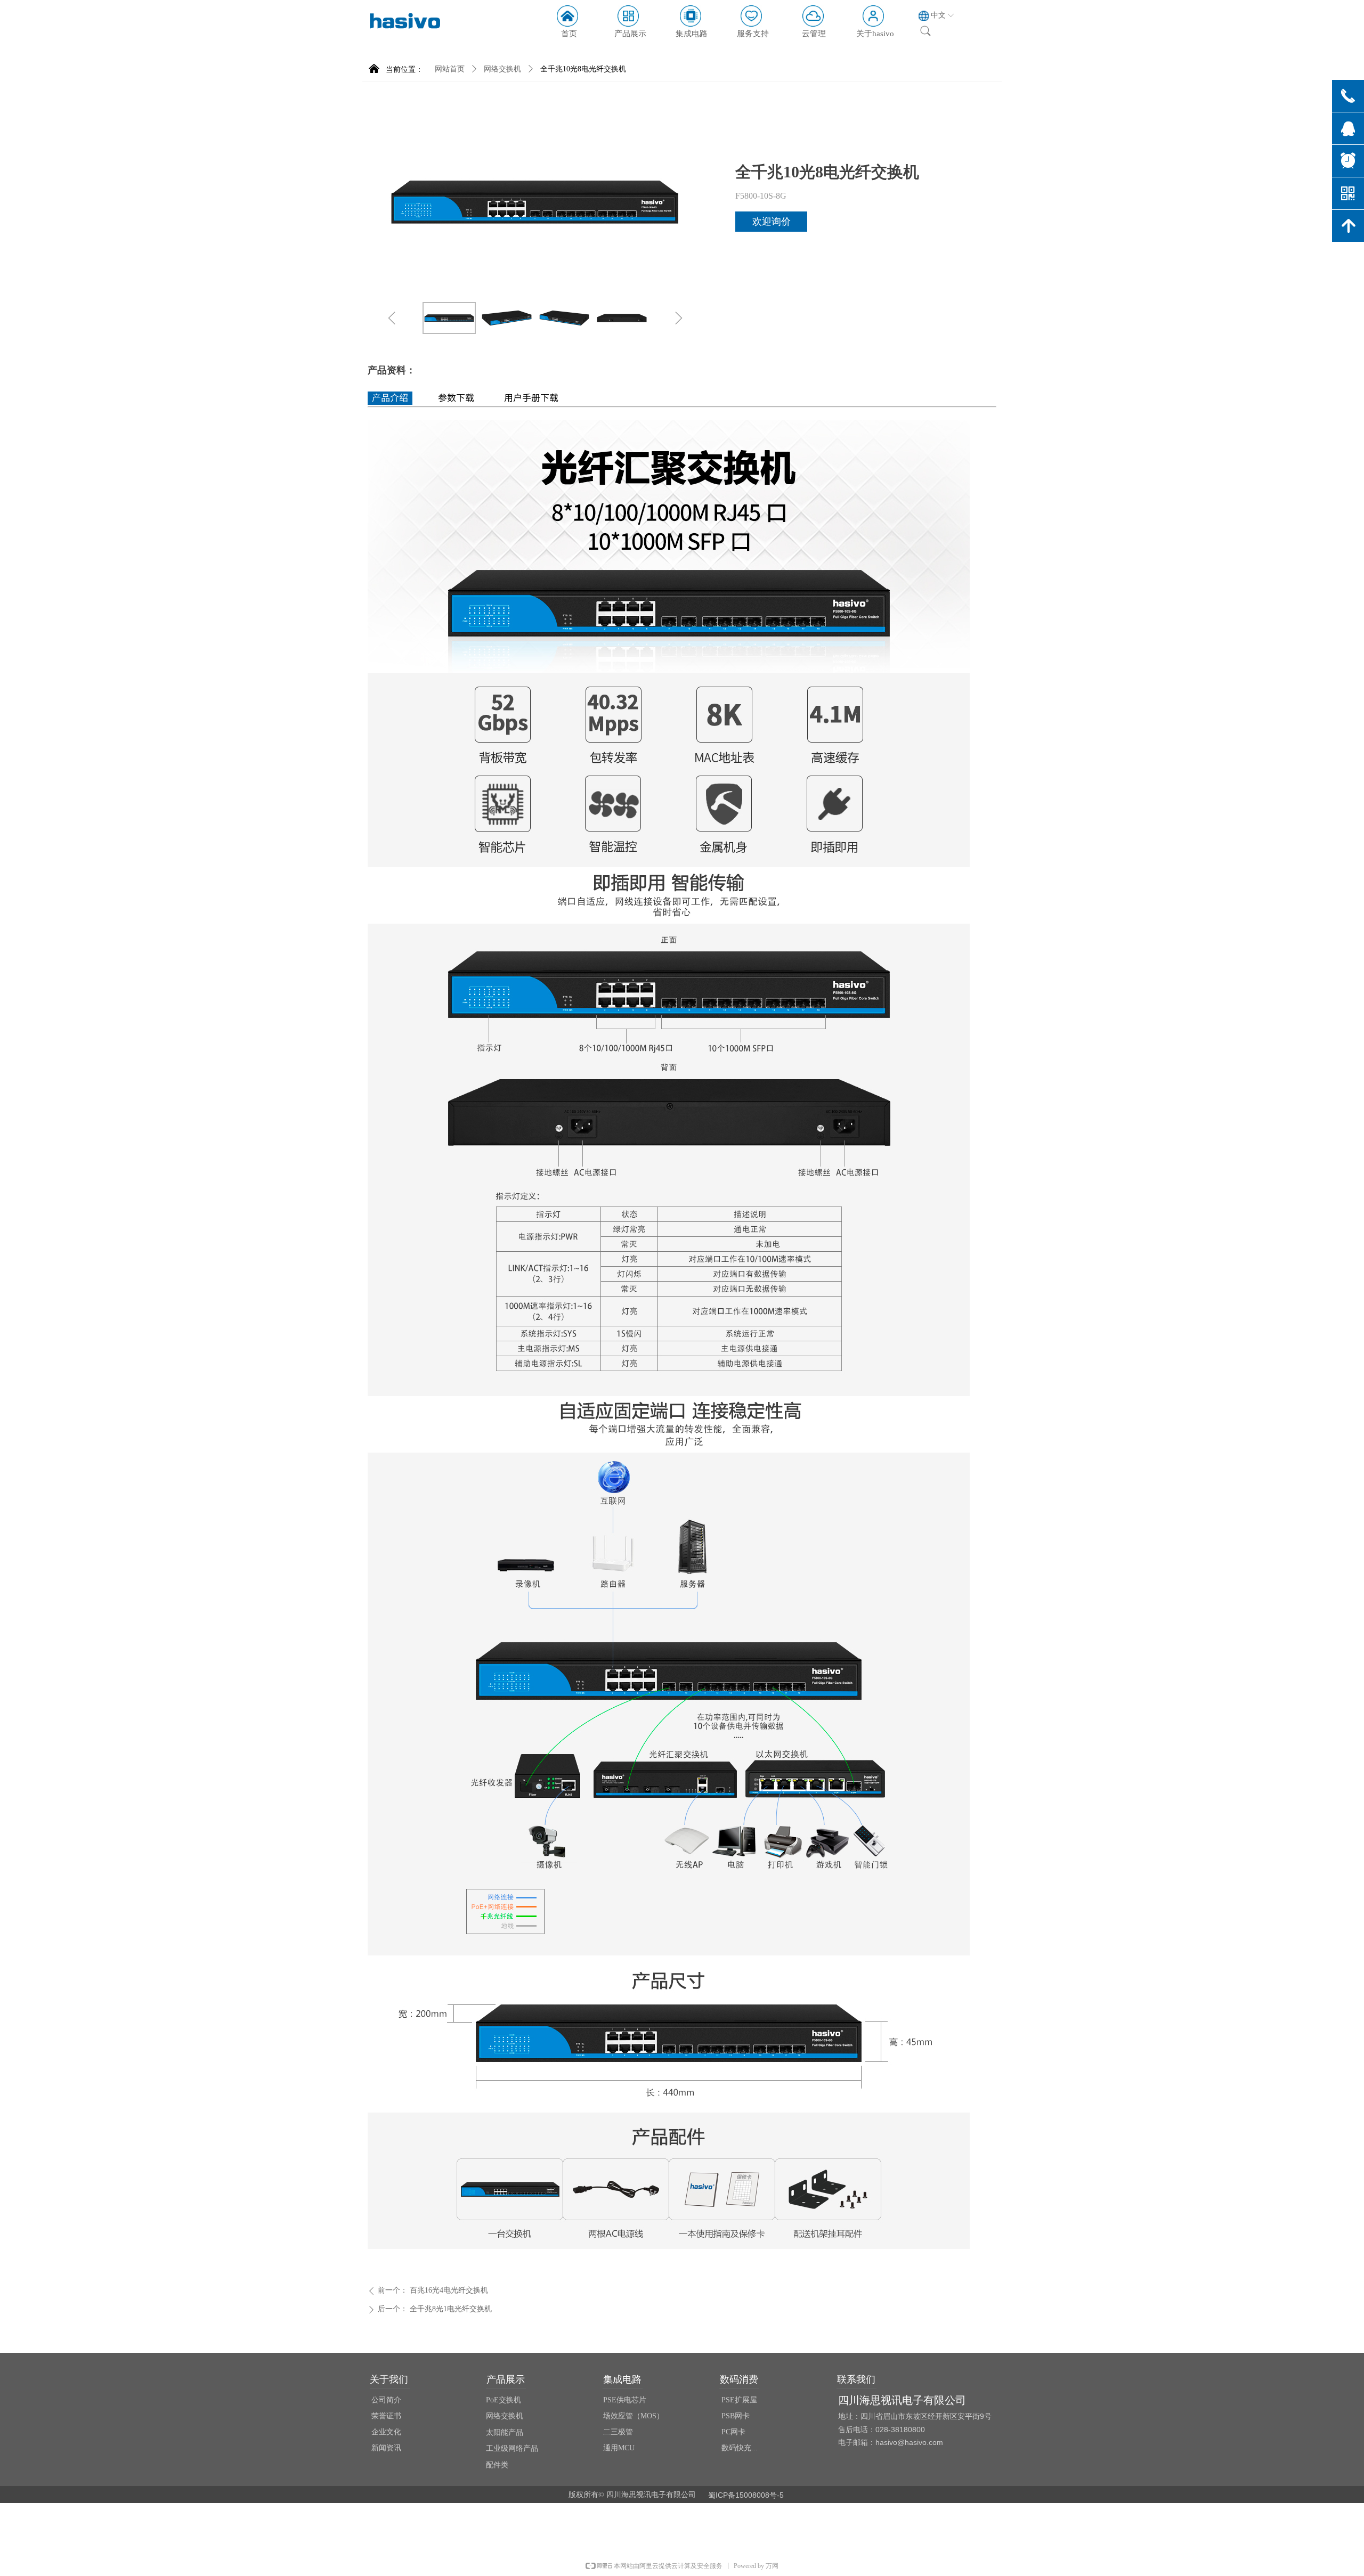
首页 (569, 34)
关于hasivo (875, 34)
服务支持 (753, 34)
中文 (938, 15)
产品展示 (630, 34)
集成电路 (692, 34)
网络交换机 (502, 69)
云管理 (814, 34)
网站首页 (450, 69)
